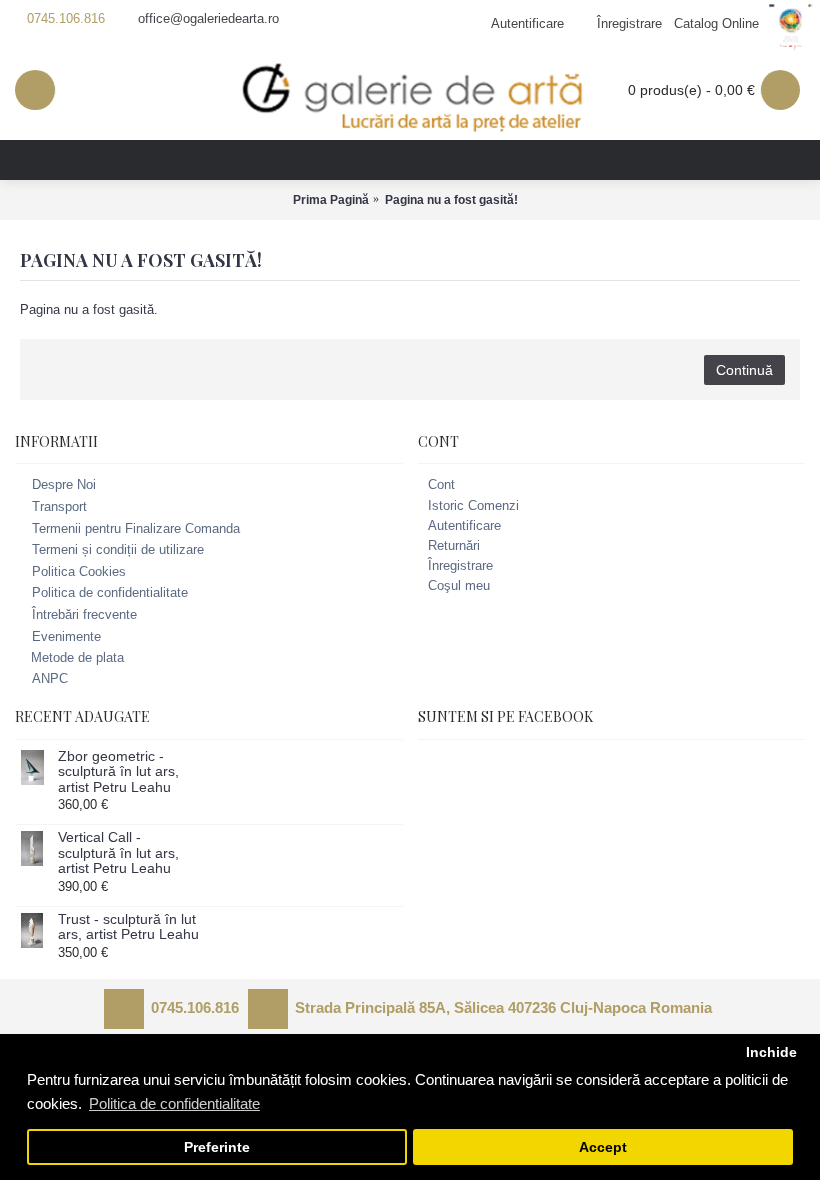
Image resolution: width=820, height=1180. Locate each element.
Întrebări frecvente (84, 614)
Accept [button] (603, 1147)
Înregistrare (460, 565)
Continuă (744, 370)
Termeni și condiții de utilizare (118, 549)
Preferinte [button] (217, 1147)
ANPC (50, 678)
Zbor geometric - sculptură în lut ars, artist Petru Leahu (118, 772)
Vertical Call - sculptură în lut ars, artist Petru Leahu (118, 853)
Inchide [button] (771, 1052)
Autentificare (464, 525)
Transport (59, 506)
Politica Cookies (79, 571)
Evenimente (66, 636)
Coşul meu (459, 585)
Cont (441, 484)
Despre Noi (64, 485)
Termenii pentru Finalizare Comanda (136, 528)
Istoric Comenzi (473, 505)
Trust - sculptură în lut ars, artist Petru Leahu (128, 927)
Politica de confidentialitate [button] (174, 1103)
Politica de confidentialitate (110, 593)
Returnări (454, 545)
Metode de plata (77, 657)
